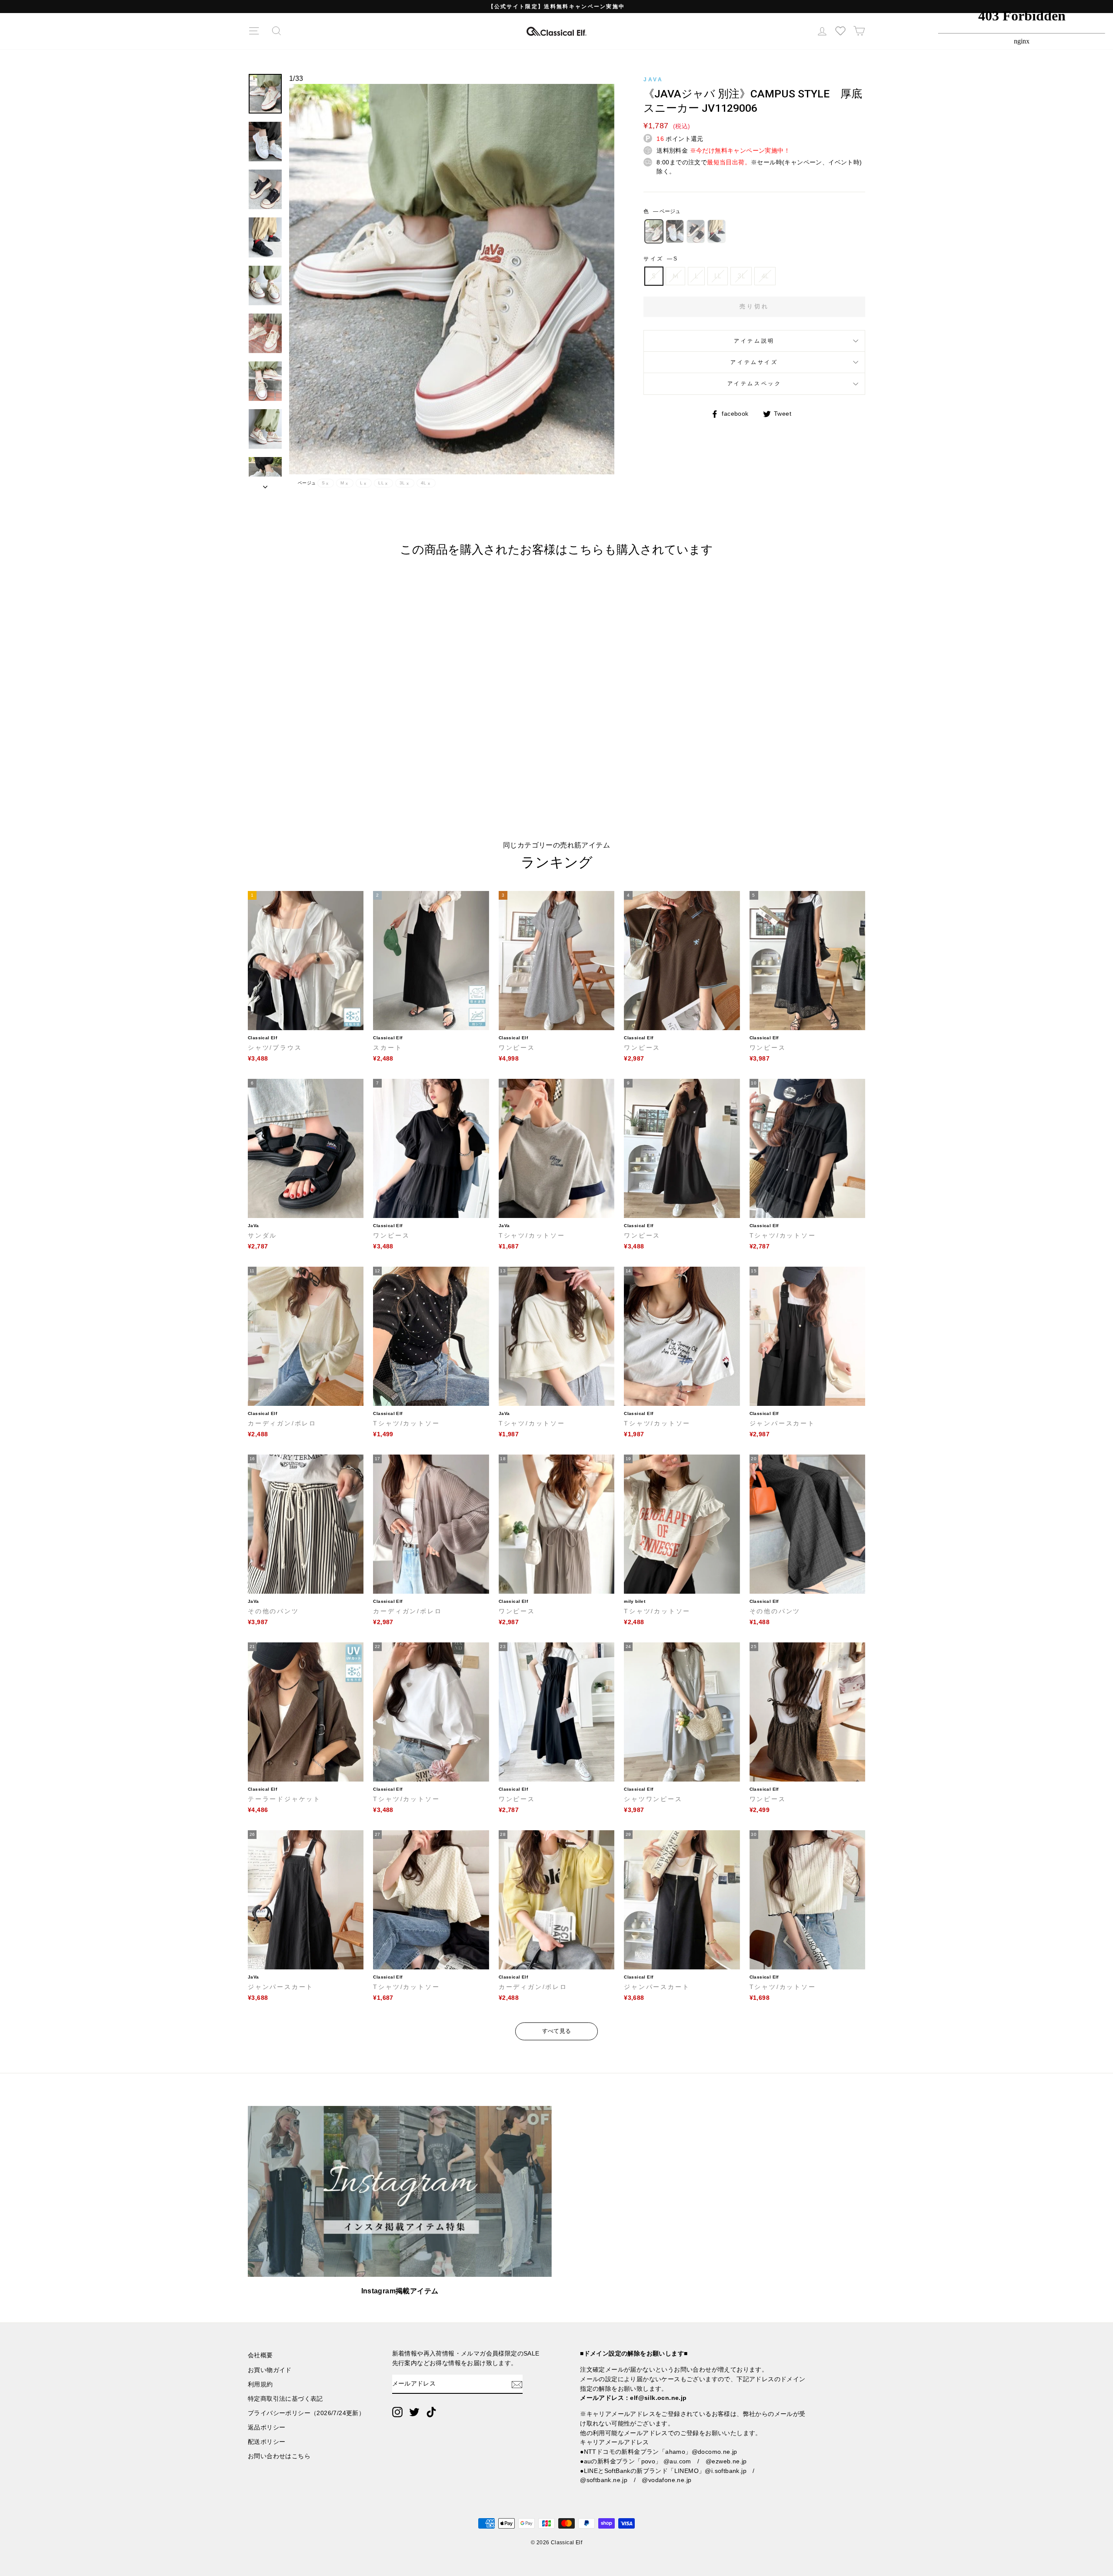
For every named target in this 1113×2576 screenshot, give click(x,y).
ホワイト (675, 231)
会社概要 (260, 2355)
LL (718, 276)
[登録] (517, 2384)
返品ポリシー (267, 2428)
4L (765, 276)
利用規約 (260, 2384)
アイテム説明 (754, 341)
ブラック (696, 231)
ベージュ (654, 231)
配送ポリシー (267, 2442)
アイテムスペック (755, 384)
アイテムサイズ (754, 362)
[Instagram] (397, 2412)
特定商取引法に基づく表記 (285, 2399)
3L (741, 276)
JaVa (653, 80)
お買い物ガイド (270, 2370)
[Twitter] (414, 2412)
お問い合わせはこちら (279, 2456)
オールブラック (716, 231)
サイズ (660, 259)
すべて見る (557, 2031)
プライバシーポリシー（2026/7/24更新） (306, 2413)
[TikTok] (431, 2412)
